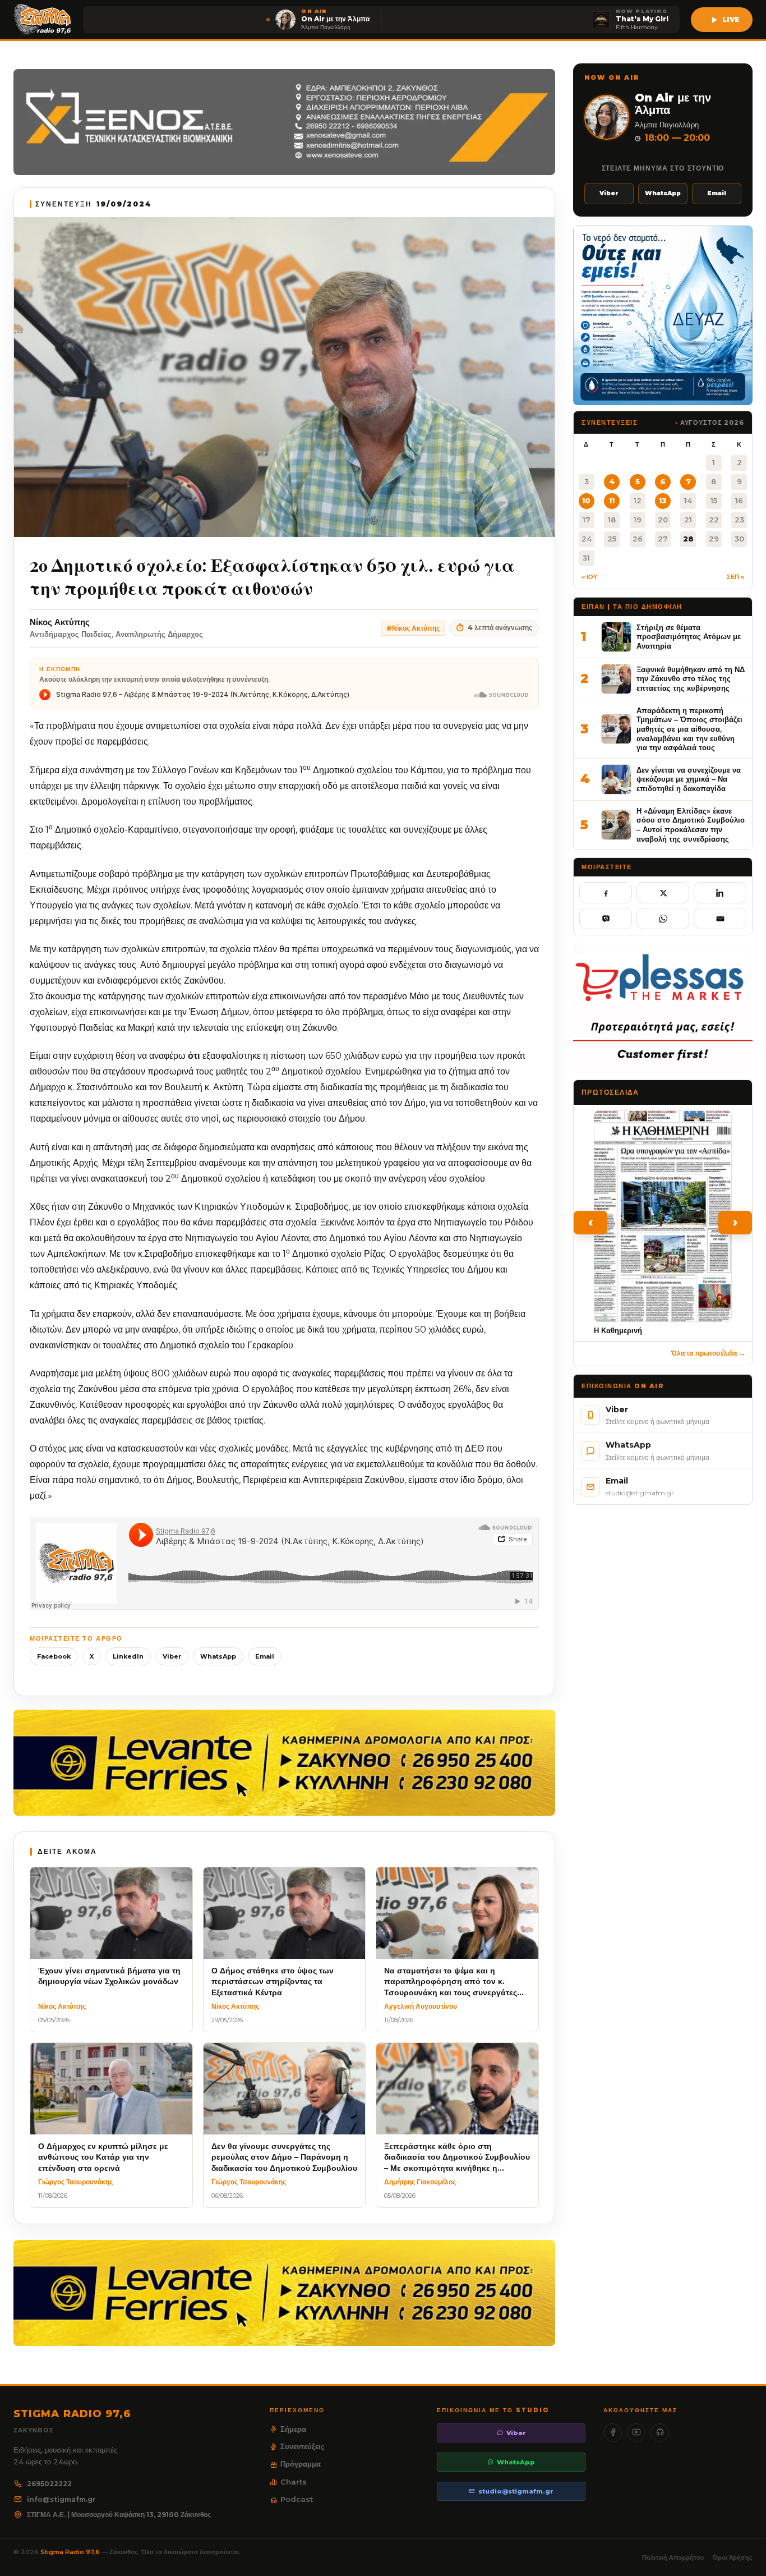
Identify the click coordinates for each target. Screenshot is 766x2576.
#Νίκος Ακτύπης (413, 628)
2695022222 (49, 2484)
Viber (172, 1656)
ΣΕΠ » (735, 577)
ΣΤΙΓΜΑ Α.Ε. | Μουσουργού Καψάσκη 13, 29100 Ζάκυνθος (119, 2515)
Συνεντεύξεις (303, 2446)
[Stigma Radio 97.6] (43, 20)
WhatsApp (218, 1656)
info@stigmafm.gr (61, 2499)
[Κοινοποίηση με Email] (720, 919)
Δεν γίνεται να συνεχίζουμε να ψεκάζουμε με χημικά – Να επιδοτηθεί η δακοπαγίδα (689, 779)
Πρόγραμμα (301, 2464)
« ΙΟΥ (589, 577)
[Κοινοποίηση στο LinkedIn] (720, 893)
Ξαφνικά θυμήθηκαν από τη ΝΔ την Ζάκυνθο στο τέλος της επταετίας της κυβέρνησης (691, 679)
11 (612, 500)
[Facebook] (613, 2433)
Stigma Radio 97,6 (71, 2552)
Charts (294, 2482)
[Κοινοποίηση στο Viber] (606, 919)
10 (586, 500)
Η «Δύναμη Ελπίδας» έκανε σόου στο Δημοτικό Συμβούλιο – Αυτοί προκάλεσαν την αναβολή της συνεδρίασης (691, 825)
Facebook (54, 1656)
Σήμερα (293, 2429)
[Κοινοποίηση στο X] (663, 893)
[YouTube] (636, 2433)
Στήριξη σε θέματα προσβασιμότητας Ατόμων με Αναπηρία (689, 637)
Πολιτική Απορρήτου (673, 2557)
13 (663, 500)
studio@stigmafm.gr (516, 2491)
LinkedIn (128, 1656)
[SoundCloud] (660, 2433)
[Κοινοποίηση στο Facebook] (606, 893)
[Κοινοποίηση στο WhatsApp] (663, 919)
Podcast (297, 2499)
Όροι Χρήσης (733, 2557)
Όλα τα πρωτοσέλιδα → (708, 1353)
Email (265, 1656)
